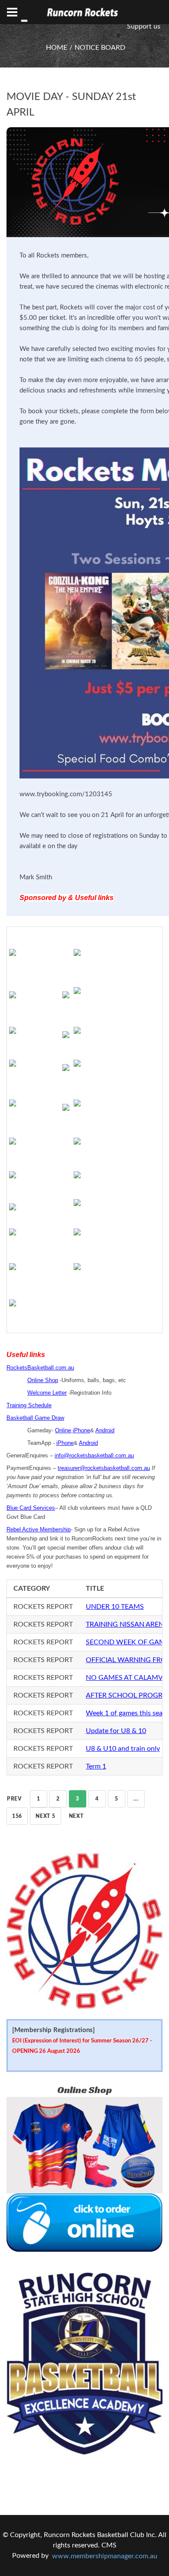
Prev (15, 1799)
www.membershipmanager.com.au (105, 2556)
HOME (57, 48)
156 (17, 1816)
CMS (109, 2545)
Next (76, 1816)
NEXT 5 (45, 1816)
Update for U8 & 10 (116, 1731)
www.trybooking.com (51, 794)
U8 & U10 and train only (123, 1749)
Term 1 (96, 1766)
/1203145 (97, 794)
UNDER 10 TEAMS (115, 1607)
